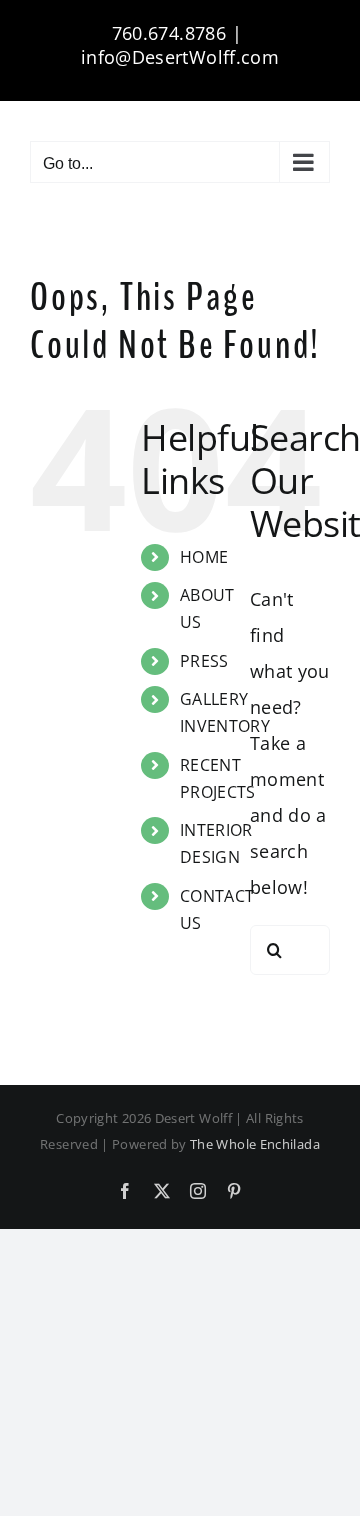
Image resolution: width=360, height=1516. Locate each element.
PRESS (204, 661)
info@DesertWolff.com (180, 57)
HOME (204, 557)
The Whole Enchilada (255, 1144)
